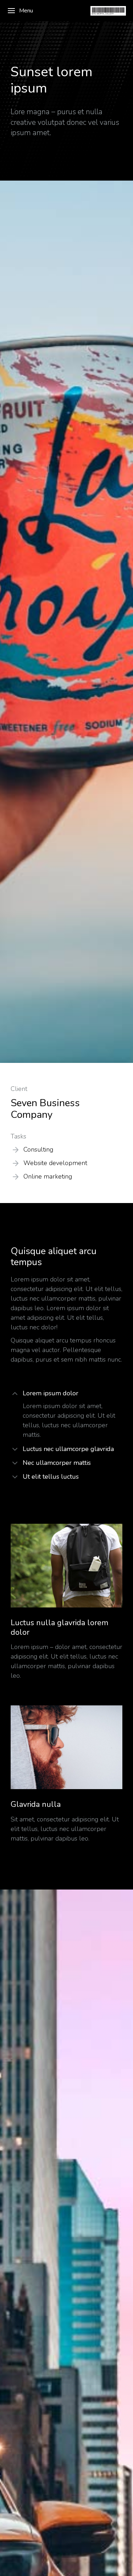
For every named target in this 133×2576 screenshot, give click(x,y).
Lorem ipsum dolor (51, 1393)
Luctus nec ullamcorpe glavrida (68, 1449)
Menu (26, 11)
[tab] (66, 1394)
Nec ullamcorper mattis (57, 1463)
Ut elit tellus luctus (51, 1477)
